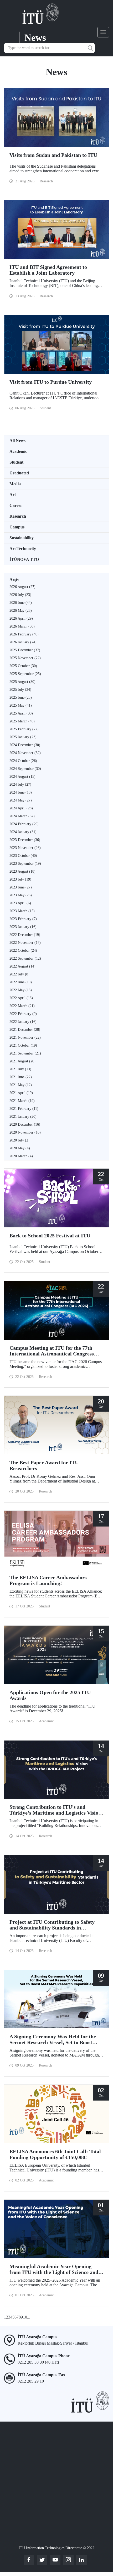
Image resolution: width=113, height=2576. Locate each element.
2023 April (20, 903)
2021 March (22, 1101)
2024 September (25, 769)
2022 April (21, 998)
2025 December (25, 650)
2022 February (23, 1014)
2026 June (21, 603)
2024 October (23, 761)
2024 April (21, 808)
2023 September (25, 864)
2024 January (23, 832)
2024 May (21, 800)
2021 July (20, 1069)
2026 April (21, 618)
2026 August (22, 587)
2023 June (21, 887)
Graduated (19, 473)
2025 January (23, 737)
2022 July (19, 974)
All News (17, 441)
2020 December (25, 1124)
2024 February (24, 824)
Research (18, 516)
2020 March (21, 1156)
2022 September (25, 958)
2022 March (22, 1006)
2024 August (22, 777)
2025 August (22, 682)
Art (13, 495)
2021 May (21, 1085)
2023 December (25, 840)
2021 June (21, 1077)
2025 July (20, 690)
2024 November (25, 753)
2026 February (24, 634)
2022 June (21, 982)
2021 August (22, 1061)
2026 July (20, 595)
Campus (17, 527)
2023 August (22, 871)
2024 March (22, 816)
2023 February (23, 919)
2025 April (21, 713)
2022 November (25, 943)
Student (16, 462)
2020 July (19, 1140)
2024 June (21, 792)
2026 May (21, 611)
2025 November (25, 658)
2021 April (21, 1093)
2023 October (23, 856)
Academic (18, 451)
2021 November (25, 1037)
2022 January (23, 1022)
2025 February (24, 729)
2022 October (23, 951)
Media (15, 484)
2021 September (25, 1053)
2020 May (20, 1148)
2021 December (25, 1030)
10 (25, 2317)
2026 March (22, 626)
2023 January (23, 927)
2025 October (23, 666)
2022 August (22, 966)
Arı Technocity (23, 549)
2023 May (21, 895)
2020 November (25, 1132)
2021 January (23, 1117)
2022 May (21, 990)
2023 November (25, 848)
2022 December (25, 935)
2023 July (20, 879)
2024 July (20, 784)
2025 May (21, 705)
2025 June (21, 698)
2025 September (25, 674)
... (29, 2317)
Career (16, 505)
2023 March (22, 911)
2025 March (22, 721)
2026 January (23, 642)
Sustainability (22, 538)
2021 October (23, 1045)
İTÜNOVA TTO (24, 559)
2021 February (24, 1109)
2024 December (25, 745)
